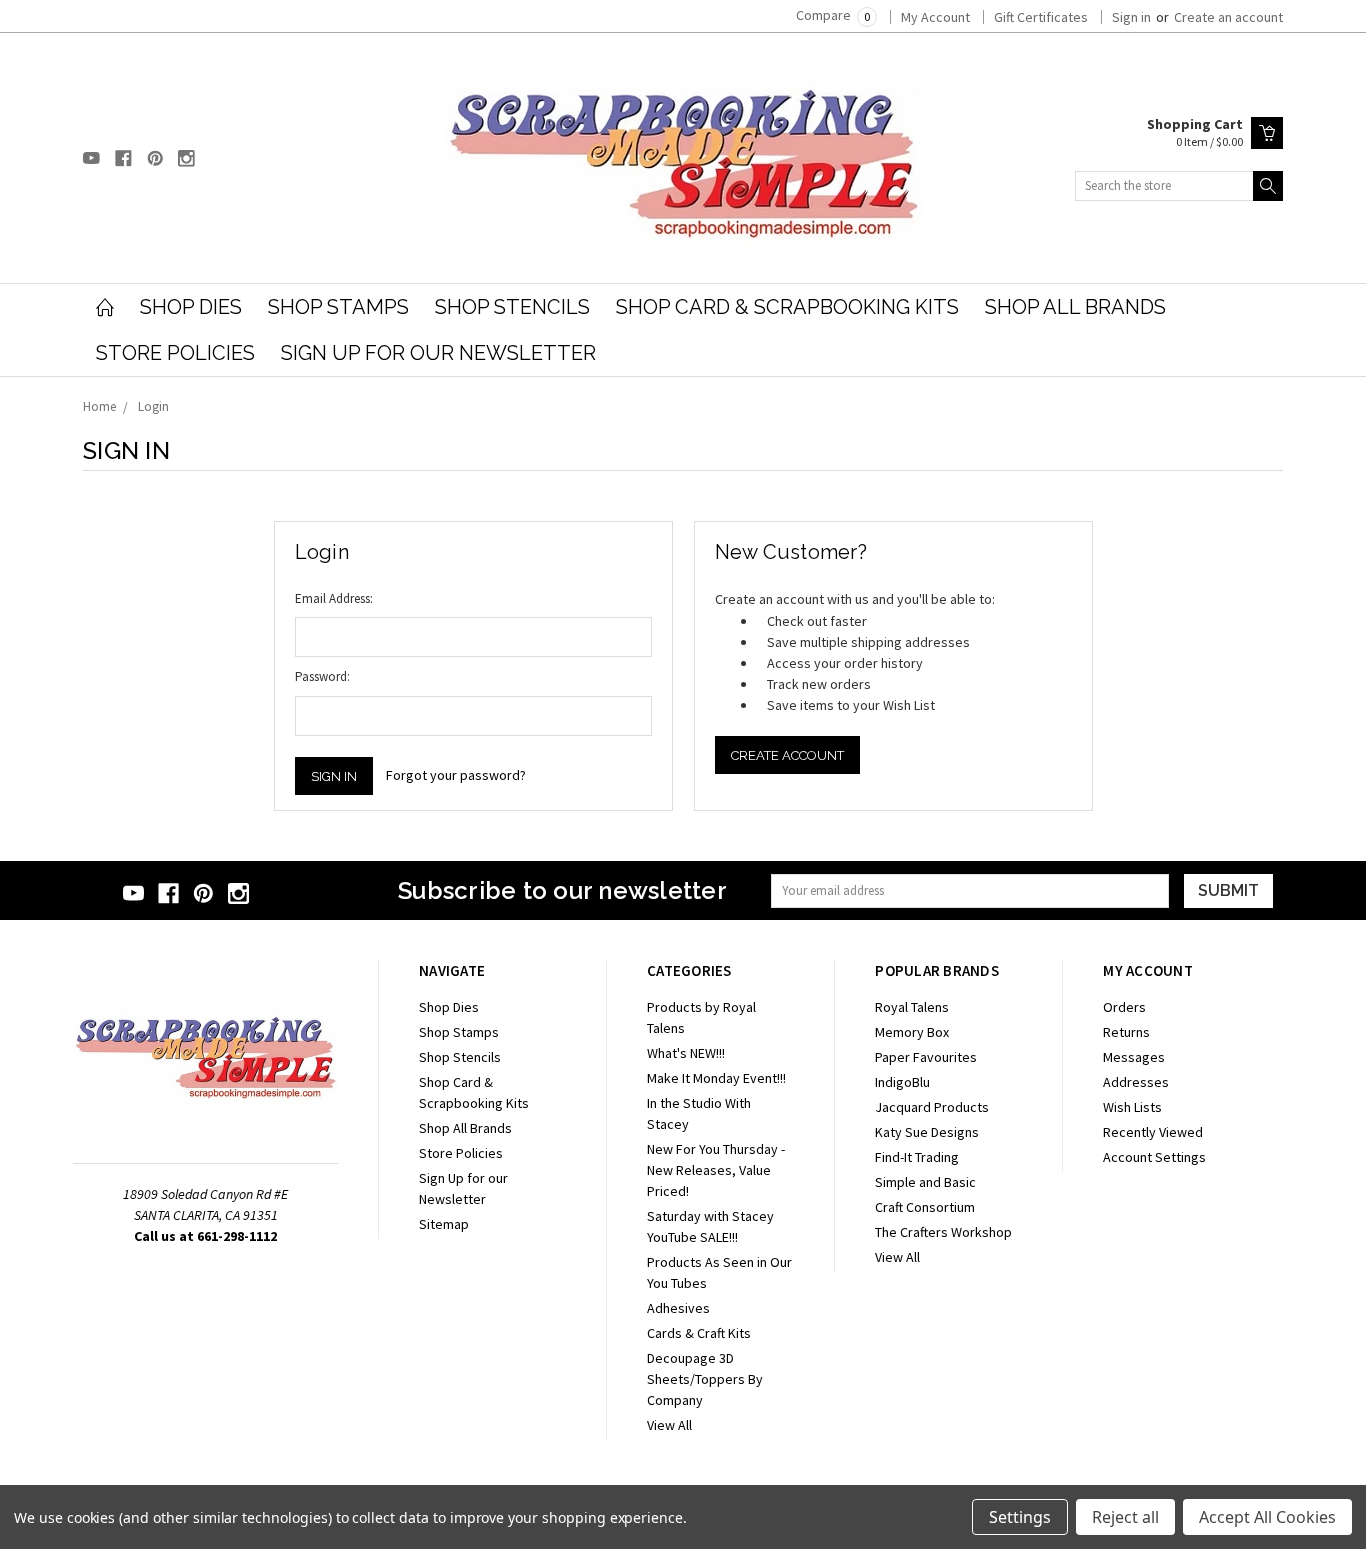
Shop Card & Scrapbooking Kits (787, 307)
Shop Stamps (338, 307)
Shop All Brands (1075, 307)
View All (669, 1425)
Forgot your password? (456, 775)
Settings (1020, 1517)
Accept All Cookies (1267, 1517)
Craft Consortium (925, 1207)
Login (153, 406)
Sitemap (444, 1224)
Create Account (787, 755)
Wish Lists (1132, 1107)
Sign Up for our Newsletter (438, 353)
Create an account (1228, 17)
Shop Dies (191, 307)
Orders (1124, 1007)
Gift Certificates (1041, 17)
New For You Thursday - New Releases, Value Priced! (716, 1170)
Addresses (1136, 1082)
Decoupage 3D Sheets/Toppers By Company (705, 1379)
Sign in (1131, 17)
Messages (1134, 1057)
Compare (833, 15)
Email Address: (334, 598)
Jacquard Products (932, 1107)
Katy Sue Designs (927, 1132)
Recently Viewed (1153, 1132)
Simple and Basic (925, 1182)
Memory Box (912, 1032)
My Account (935, 17)
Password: (322, 676)
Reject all (1125, 1517)
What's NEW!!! (686, 1053)
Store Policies (175, 353)
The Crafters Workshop (943, 1232)
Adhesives (678, 1308)
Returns (1126, 1032)
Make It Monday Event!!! (716, 1078)
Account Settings (1154, 1157)
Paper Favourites (926, 1057)
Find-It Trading (917, 1157)
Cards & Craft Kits (699, 1333)
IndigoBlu (902, 1082)
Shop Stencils (512, 307)
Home (99, 406)
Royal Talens (912, 1007)
